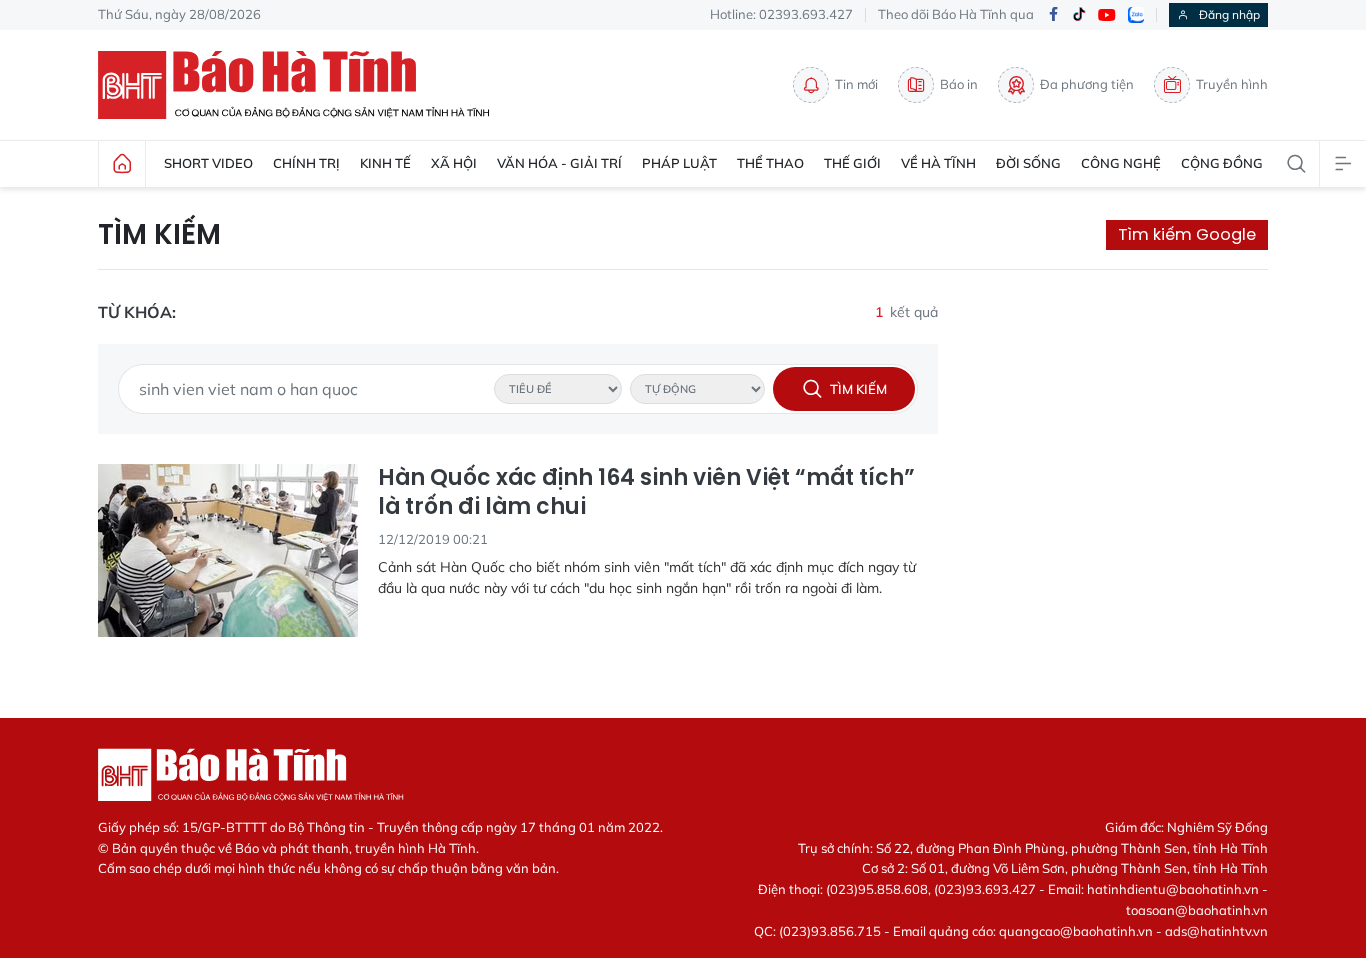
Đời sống (1028, 163)
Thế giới (852, 163)
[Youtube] (1107, 15)
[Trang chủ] (122, 164)
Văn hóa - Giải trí (559, 163)
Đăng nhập (1229, 14)
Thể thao (770, 163)
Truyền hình (1232, 84)
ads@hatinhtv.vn (1216, 931)
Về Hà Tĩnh (938, 163)
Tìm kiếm (159, 235)
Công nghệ (1121, 163)
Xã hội (454, 163)
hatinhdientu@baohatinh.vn (1173, 889)
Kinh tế (385, 163)
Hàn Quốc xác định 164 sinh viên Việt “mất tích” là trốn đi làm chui (646, 492)
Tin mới (856, 84)
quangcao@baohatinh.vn (1076, 931)
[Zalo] (1136, 15)
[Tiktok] (1079, 15)
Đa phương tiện (1087, 84)
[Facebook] (1053, 15)
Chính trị (306, 163)
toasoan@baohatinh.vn (1197, 910)
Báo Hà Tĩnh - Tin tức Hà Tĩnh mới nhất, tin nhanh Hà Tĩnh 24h (303, 85)
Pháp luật (679, 163)
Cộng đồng (1222, 163)
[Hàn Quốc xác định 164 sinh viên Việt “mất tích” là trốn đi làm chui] (228, 550)
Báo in (959, 84)
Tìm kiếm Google (1187, 234)
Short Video (208, 163)
